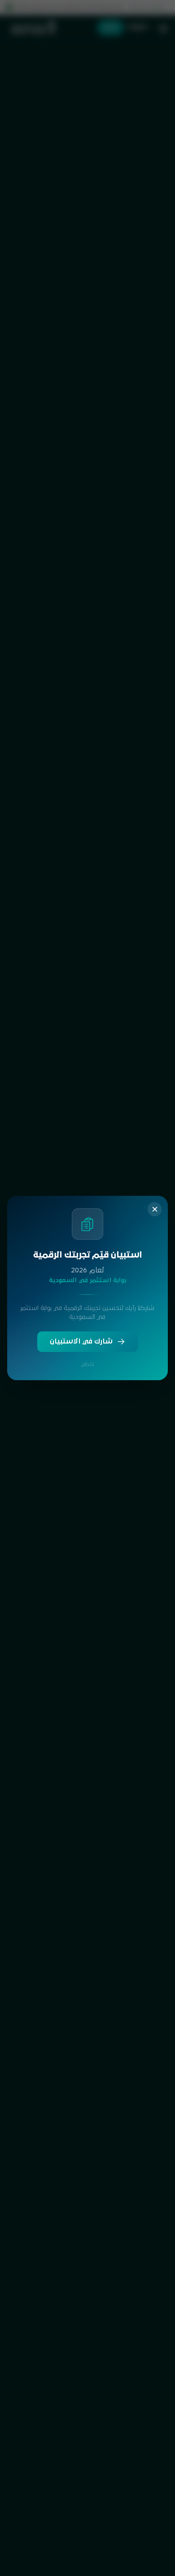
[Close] (155, 1209)
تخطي (87, 1364)
